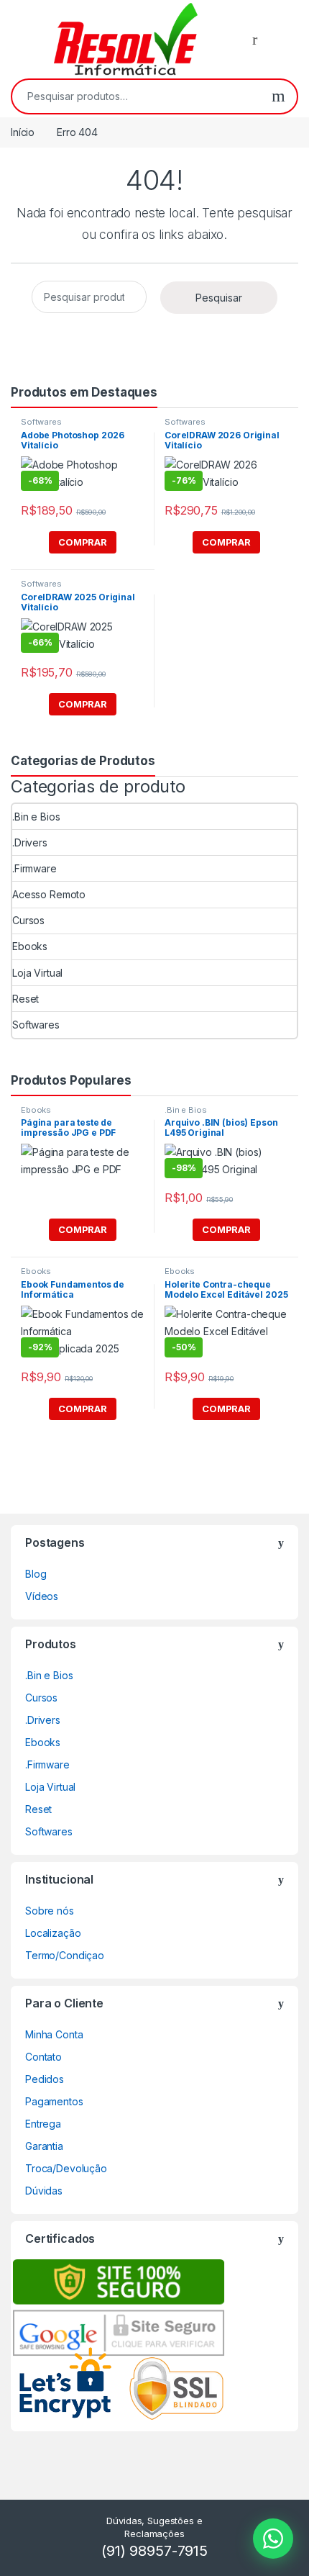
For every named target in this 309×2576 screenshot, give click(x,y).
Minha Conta (54, 2034)
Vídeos (42, 1596)
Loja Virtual (37, 973)
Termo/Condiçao (65, 1955)
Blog (36, 1574)
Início (23, 132)
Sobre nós (50, 1911)
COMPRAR (83, 542)
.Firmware (34, 868)
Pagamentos (54, 2101)
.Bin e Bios (36, 817)
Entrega (43, 2124)
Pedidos (45, 2079)
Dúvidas (44, 2191)
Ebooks (30, 946)
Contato (43, 2057)
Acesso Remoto (49, 894)
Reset (26, 999)
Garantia (44, 2146)
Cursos (28, 920)
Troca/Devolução (66, 2168)
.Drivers (30, 842)
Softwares (41, 422)
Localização (53, 1933)
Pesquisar (278, 96)
